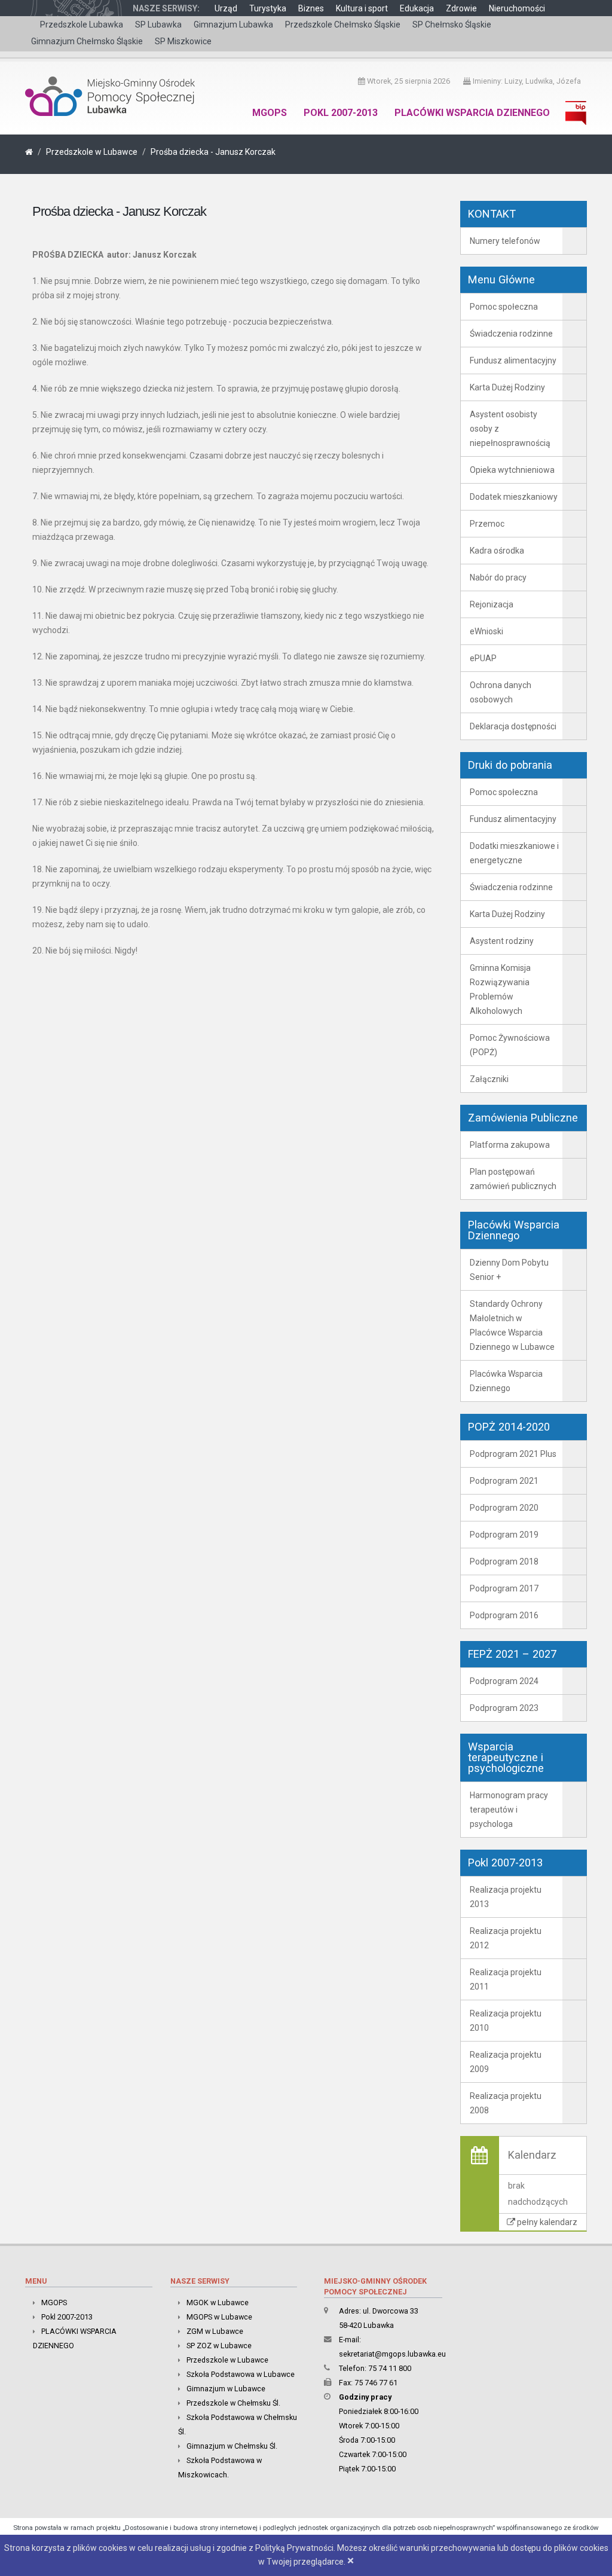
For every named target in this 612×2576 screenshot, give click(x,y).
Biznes (311, 8)
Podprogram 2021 (504, 1481)
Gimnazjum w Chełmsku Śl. (232, 2446)
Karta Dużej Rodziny (507, 387)
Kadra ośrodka (497, 551)
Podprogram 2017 (504, 1588)
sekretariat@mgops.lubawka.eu (392, 2354)
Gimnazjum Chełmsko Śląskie (87, 41)
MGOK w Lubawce (218, 2302)
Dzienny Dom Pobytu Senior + (509, 1270)
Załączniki (489, 1079)
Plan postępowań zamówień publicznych (513, 1179)
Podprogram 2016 (504, 1615)
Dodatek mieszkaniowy (514, 497)
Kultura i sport (362, 8)
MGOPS (270, 113)
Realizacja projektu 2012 (506, 1938)
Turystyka (268, 8)
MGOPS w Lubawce (219, 2317)
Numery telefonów (505, 241)
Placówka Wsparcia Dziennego (506, 1381)
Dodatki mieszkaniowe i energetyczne (514, 853)
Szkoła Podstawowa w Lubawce (241, 2374)
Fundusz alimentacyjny (513, 360)
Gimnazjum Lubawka (233, 25)
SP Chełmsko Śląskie (452, 25)
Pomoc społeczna (504, 307)
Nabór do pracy (498, 577)
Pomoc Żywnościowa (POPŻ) (510, 1045)
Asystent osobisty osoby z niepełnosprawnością (510, 429)
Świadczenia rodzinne (511, 334)
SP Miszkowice (183, 41)
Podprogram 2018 (504, 1562)
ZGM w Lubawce (215, 2331)
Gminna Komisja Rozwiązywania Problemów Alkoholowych (500, 989)
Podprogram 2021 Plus (513, 1454)
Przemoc (487, 524)
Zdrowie (461, 8)
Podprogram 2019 (504, 1535)
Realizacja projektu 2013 (506, 1897)
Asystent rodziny (502, 941)
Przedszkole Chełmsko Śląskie (343, 25)
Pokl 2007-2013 (341, 113)
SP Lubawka (158, 25)
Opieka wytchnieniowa (512, 470)
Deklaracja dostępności (513, 726)
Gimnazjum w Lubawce (226, 2389)
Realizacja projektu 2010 (506, 2021)
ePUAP (483, 658)
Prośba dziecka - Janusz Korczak (213, 152)
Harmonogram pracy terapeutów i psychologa (509, 1810)
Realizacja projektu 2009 (506, 2062)
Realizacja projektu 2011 (506, 1979)
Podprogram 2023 (504, 1708)
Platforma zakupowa (510, 1145)
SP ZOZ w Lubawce (219, 2346)
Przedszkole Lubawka (82, 25)
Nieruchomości (517, 8)
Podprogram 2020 (504, 1508)
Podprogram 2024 (504, 1681)
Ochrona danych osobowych (501, 692)
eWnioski (486, 631)
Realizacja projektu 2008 (506, 2103)
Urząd (226, 8)
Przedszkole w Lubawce (92, 152)
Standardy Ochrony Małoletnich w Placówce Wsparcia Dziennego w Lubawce (512, 1325)
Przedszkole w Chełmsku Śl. (233, 2403)
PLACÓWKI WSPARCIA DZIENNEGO (472, 113)
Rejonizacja (492, 604)
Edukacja (417, 8)
